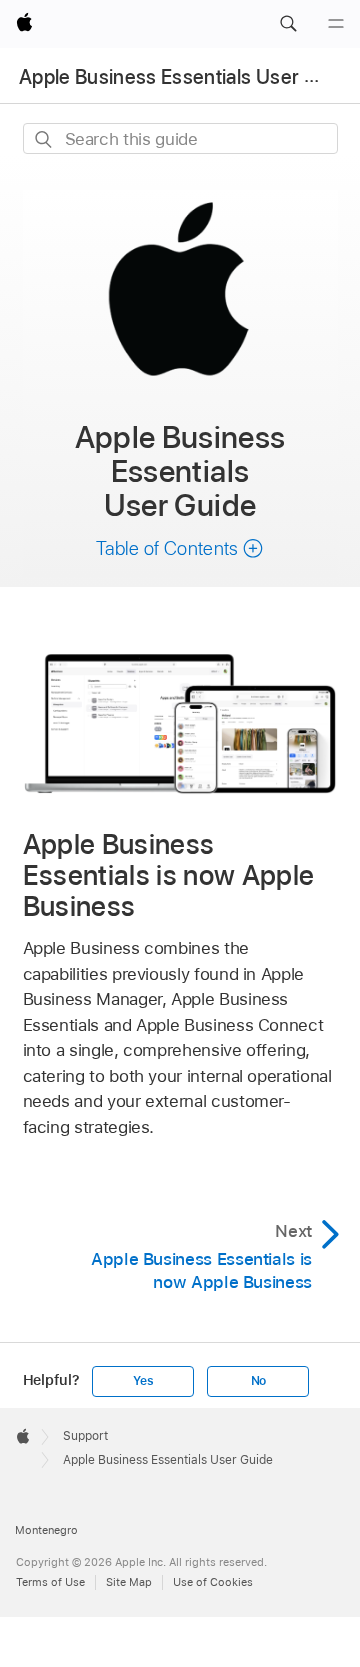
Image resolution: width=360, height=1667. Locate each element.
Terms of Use (50, 1582)
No (259, 1381)
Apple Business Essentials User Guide (187, 77)
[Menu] (336, 24)
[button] (288, 24)
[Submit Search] (44, 139)
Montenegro (46, 1530)
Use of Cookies (213, 1582)
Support (85, 1436)
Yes (143, 1381)
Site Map (129, 1582)
